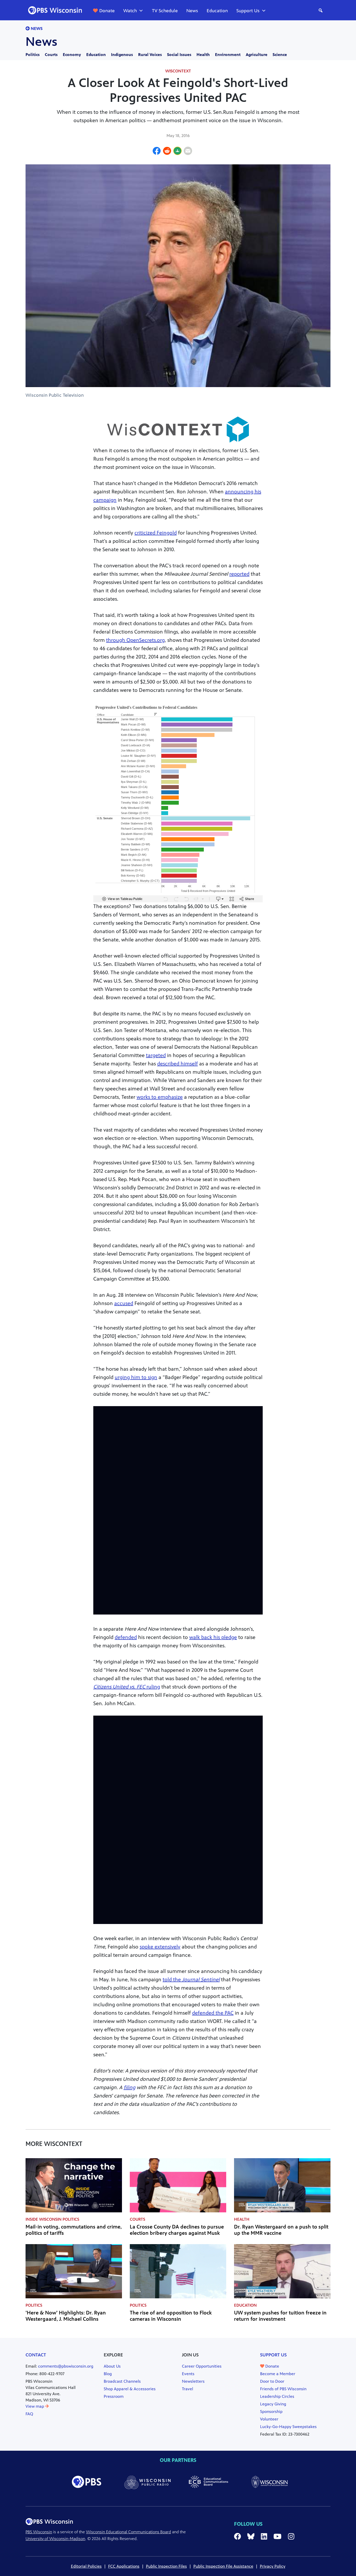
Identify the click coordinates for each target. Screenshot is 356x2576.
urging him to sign (136, 1377)
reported (239, 574)
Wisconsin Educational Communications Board (128, 2532)
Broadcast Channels (122, 2381)
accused (124, 1303)
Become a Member (278, 2374)
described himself (177, 1064)
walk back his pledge (213, 1637)
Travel (188, 2389)
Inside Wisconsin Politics (52, 2219)
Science (280, 55)
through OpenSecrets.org (135, 640)
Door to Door (272, 2381)
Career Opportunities (202, 2366)
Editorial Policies (86, 2566)
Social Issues (179, 55)
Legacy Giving (273, 2404)
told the (191, 1980)
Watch (130, 11)
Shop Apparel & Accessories (130, 2389)
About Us (112, 2366)
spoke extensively (160, 1947)
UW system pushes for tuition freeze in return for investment (280, 2316)
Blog (108, 2374)
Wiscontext (178, 71)
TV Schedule (165, 11)
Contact (36, 2355)
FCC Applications (124, 2566)
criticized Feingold (156, 533)
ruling (127, 1687)
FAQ (29, 2414)
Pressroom (114, 2396)
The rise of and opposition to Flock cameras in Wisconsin (171, 2316)
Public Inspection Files (166, 2566)
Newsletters (193, 2381)
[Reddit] (167, 152)
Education (217, 11)
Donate (107, 11)
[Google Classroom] (177, 152)
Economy (72, 55)
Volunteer (269, 2419)
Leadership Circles (277, 2396)
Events (188, 2374)
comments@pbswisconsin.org (66, 2366)
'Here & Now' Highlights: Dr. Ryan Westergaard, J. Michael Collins (66, 2316)
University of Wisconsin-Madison (55, 2539)
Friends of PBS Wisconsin (283, 2389)
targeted (156, 1055)
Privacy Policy (273, 2566)
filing (129, 2087)
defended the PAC (213, 2013)
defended (126, 1637)
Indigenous (122, 55)
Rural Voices (150, 55)
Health (203, 55)
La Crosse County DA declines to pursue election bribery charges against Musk (177, 2230)
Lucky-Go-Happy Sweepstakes (288, 2427)
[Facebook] (157, 152)
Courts (51, 55)
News (192, 11)
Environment (228, 55)
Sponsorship (271, 2411)
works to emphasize (160, 1097)
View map (35, 2406)
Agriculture (257, 55)
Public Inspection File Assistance (223, 2566)
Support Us (248, 11)
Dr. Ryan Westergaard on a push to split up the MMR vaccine (281, 2230)
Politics (33, 55)
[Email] (188, 152)
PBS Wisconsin (39, 2532)
